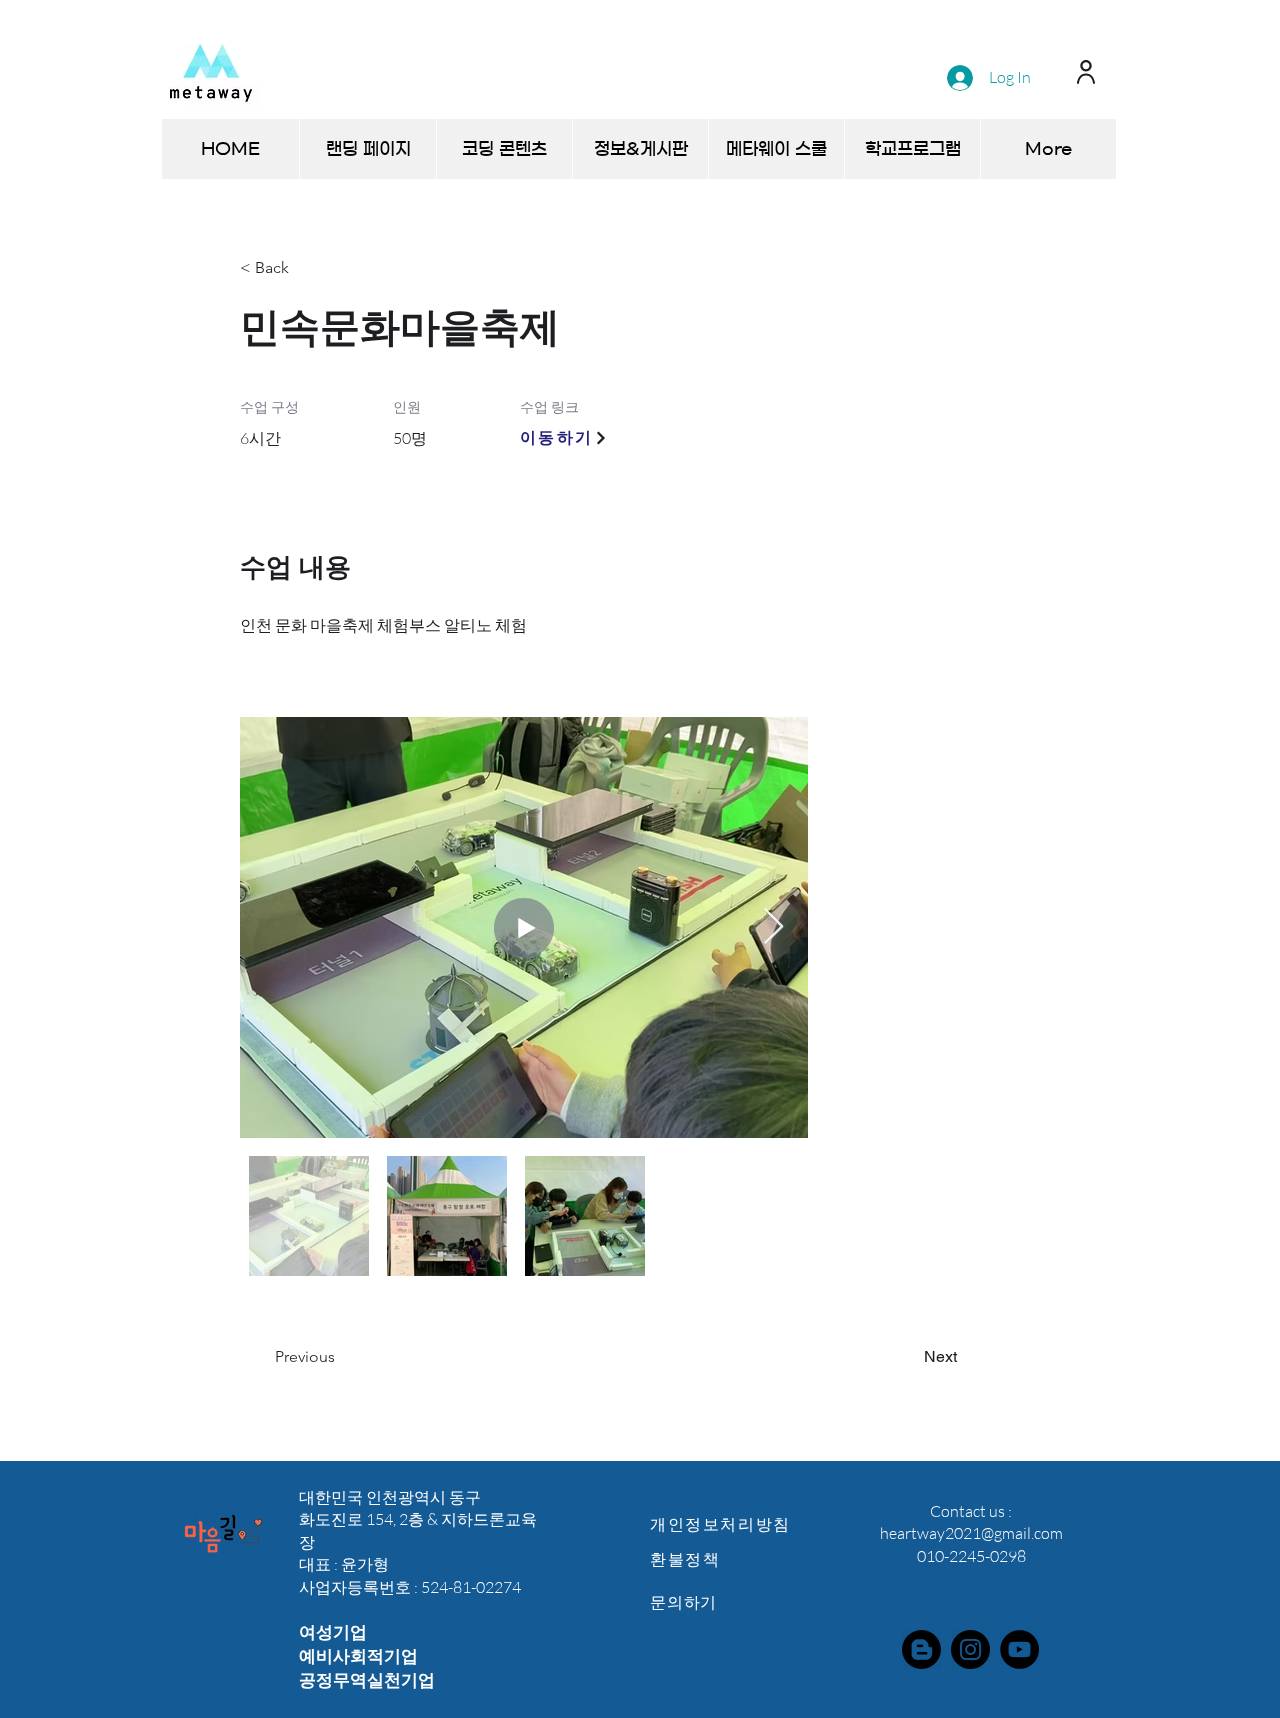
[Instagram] (970, 1649)
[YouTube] (1019, 1649)
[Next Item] (773, 927)
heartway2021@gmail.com (971, 1533)
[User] (1085, 71)
